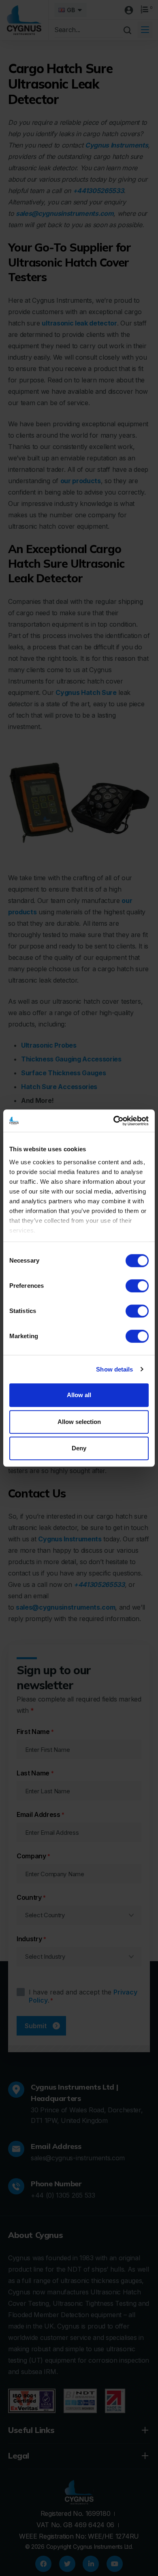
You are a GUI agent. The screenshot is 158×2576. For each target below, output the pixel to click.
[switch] (137, 1286)
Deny (79, 1448)
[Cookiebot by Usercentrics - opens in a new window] (114, 1121)
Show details (114, 1369)
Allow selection (79, 1422)
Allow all (79, 1395)
